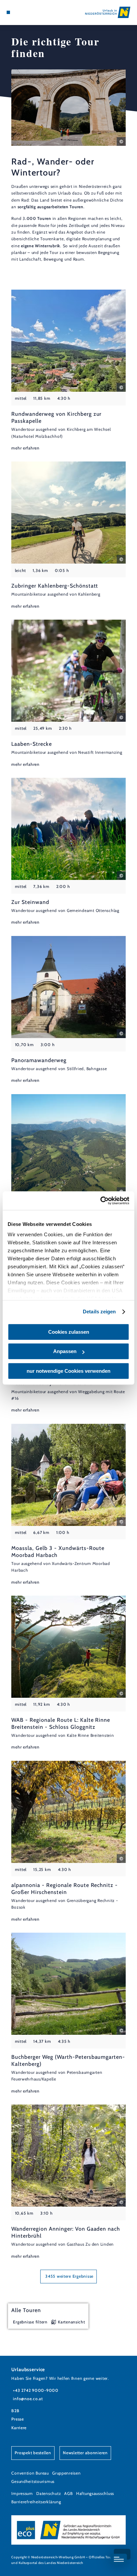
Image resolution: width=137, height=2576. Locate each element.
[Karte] (19, 12)
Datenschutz (49, 2493)
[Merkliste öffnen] (24, 12)
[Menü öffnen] (8, 12)
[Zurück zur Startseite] (108, 12)
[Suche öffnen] (29, 12)
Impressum (22, 2493)
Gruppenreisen (67, 2473)
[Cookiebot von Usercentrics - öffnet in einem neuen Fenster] (100, 1201)
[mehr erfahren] (68, 371)
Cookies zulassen (69, 1332)
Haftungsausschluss (95, 2493)
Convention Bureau (30, 2473)
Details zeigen (99, 1312)
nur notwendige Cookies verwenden (68, 1371)
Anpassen (65, 1351)
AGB (68, 2493)
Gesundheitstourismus (33, 2481)
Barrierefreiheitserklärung (36, 2502)
